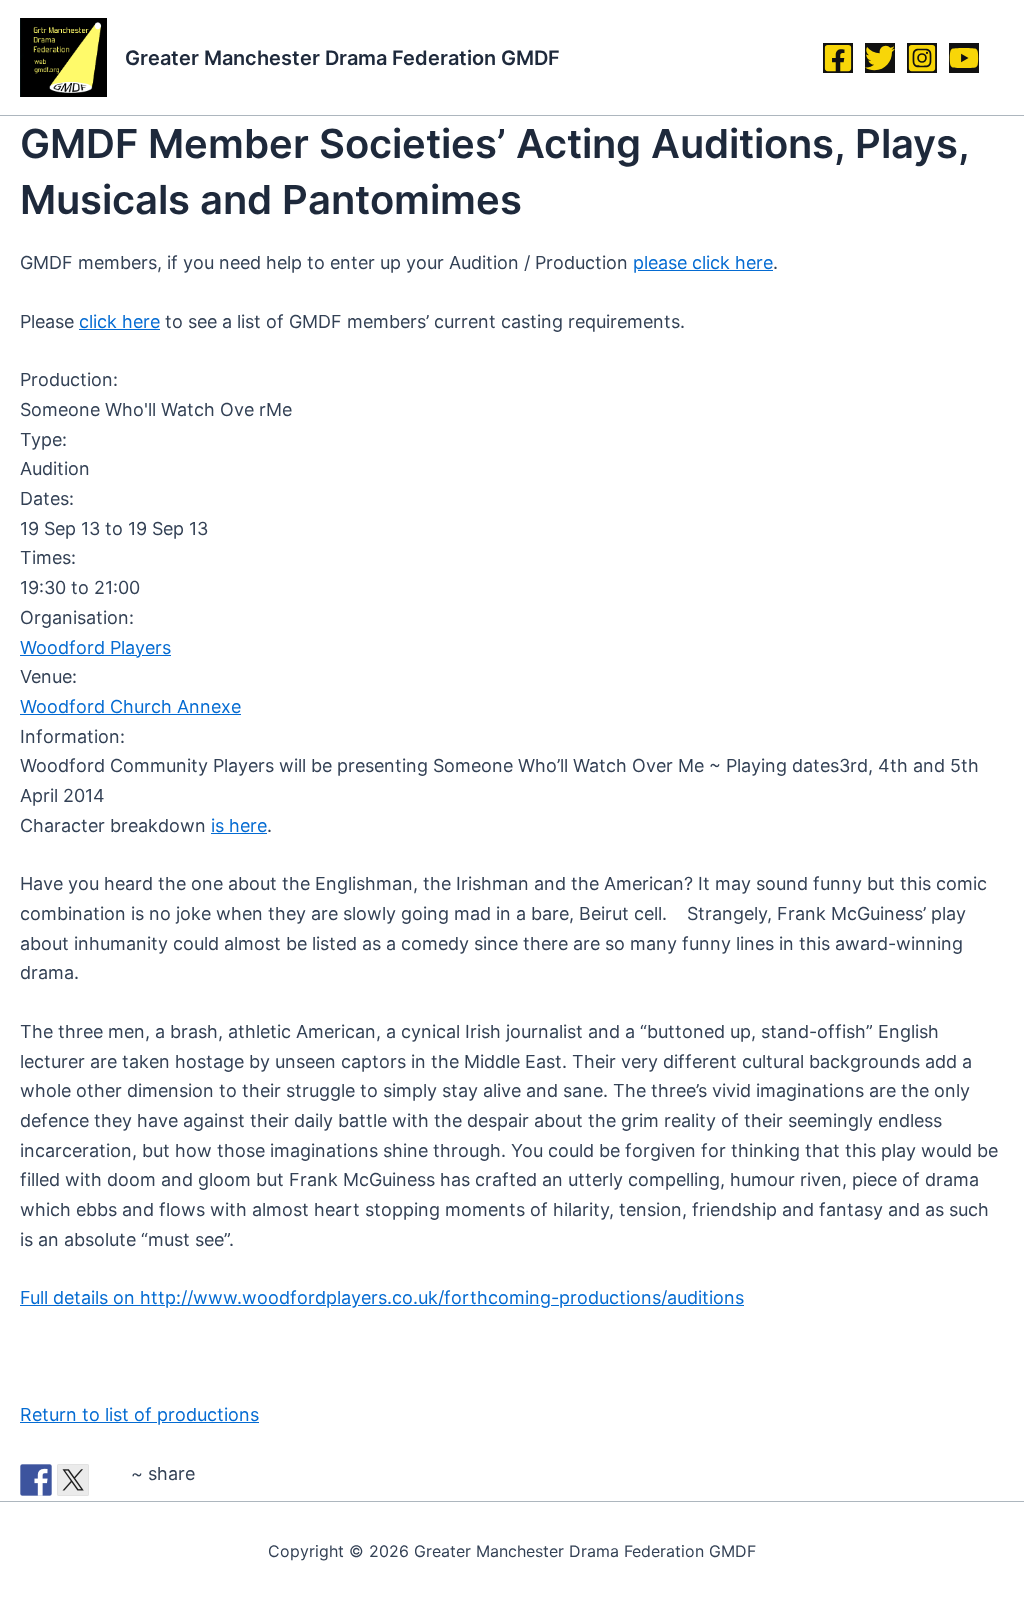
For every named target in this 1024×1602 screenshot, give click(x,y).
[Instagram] (922, 58)
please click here (703, 262)
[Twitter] (880, 58)
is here (239, 825)
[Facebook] (838, 58)
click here (119, 321)
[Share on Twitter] (73, 1480)
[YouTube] (964, 58)
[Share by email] (110, 1480)
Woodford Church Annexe (130, 706)
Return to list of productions (139, 1414)
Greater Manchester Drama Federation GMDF (342, 58)
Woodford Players (95, 647)
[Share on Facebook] (36, 1480)
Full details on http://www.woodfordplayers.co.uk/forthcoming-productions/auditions (382, 1297)
